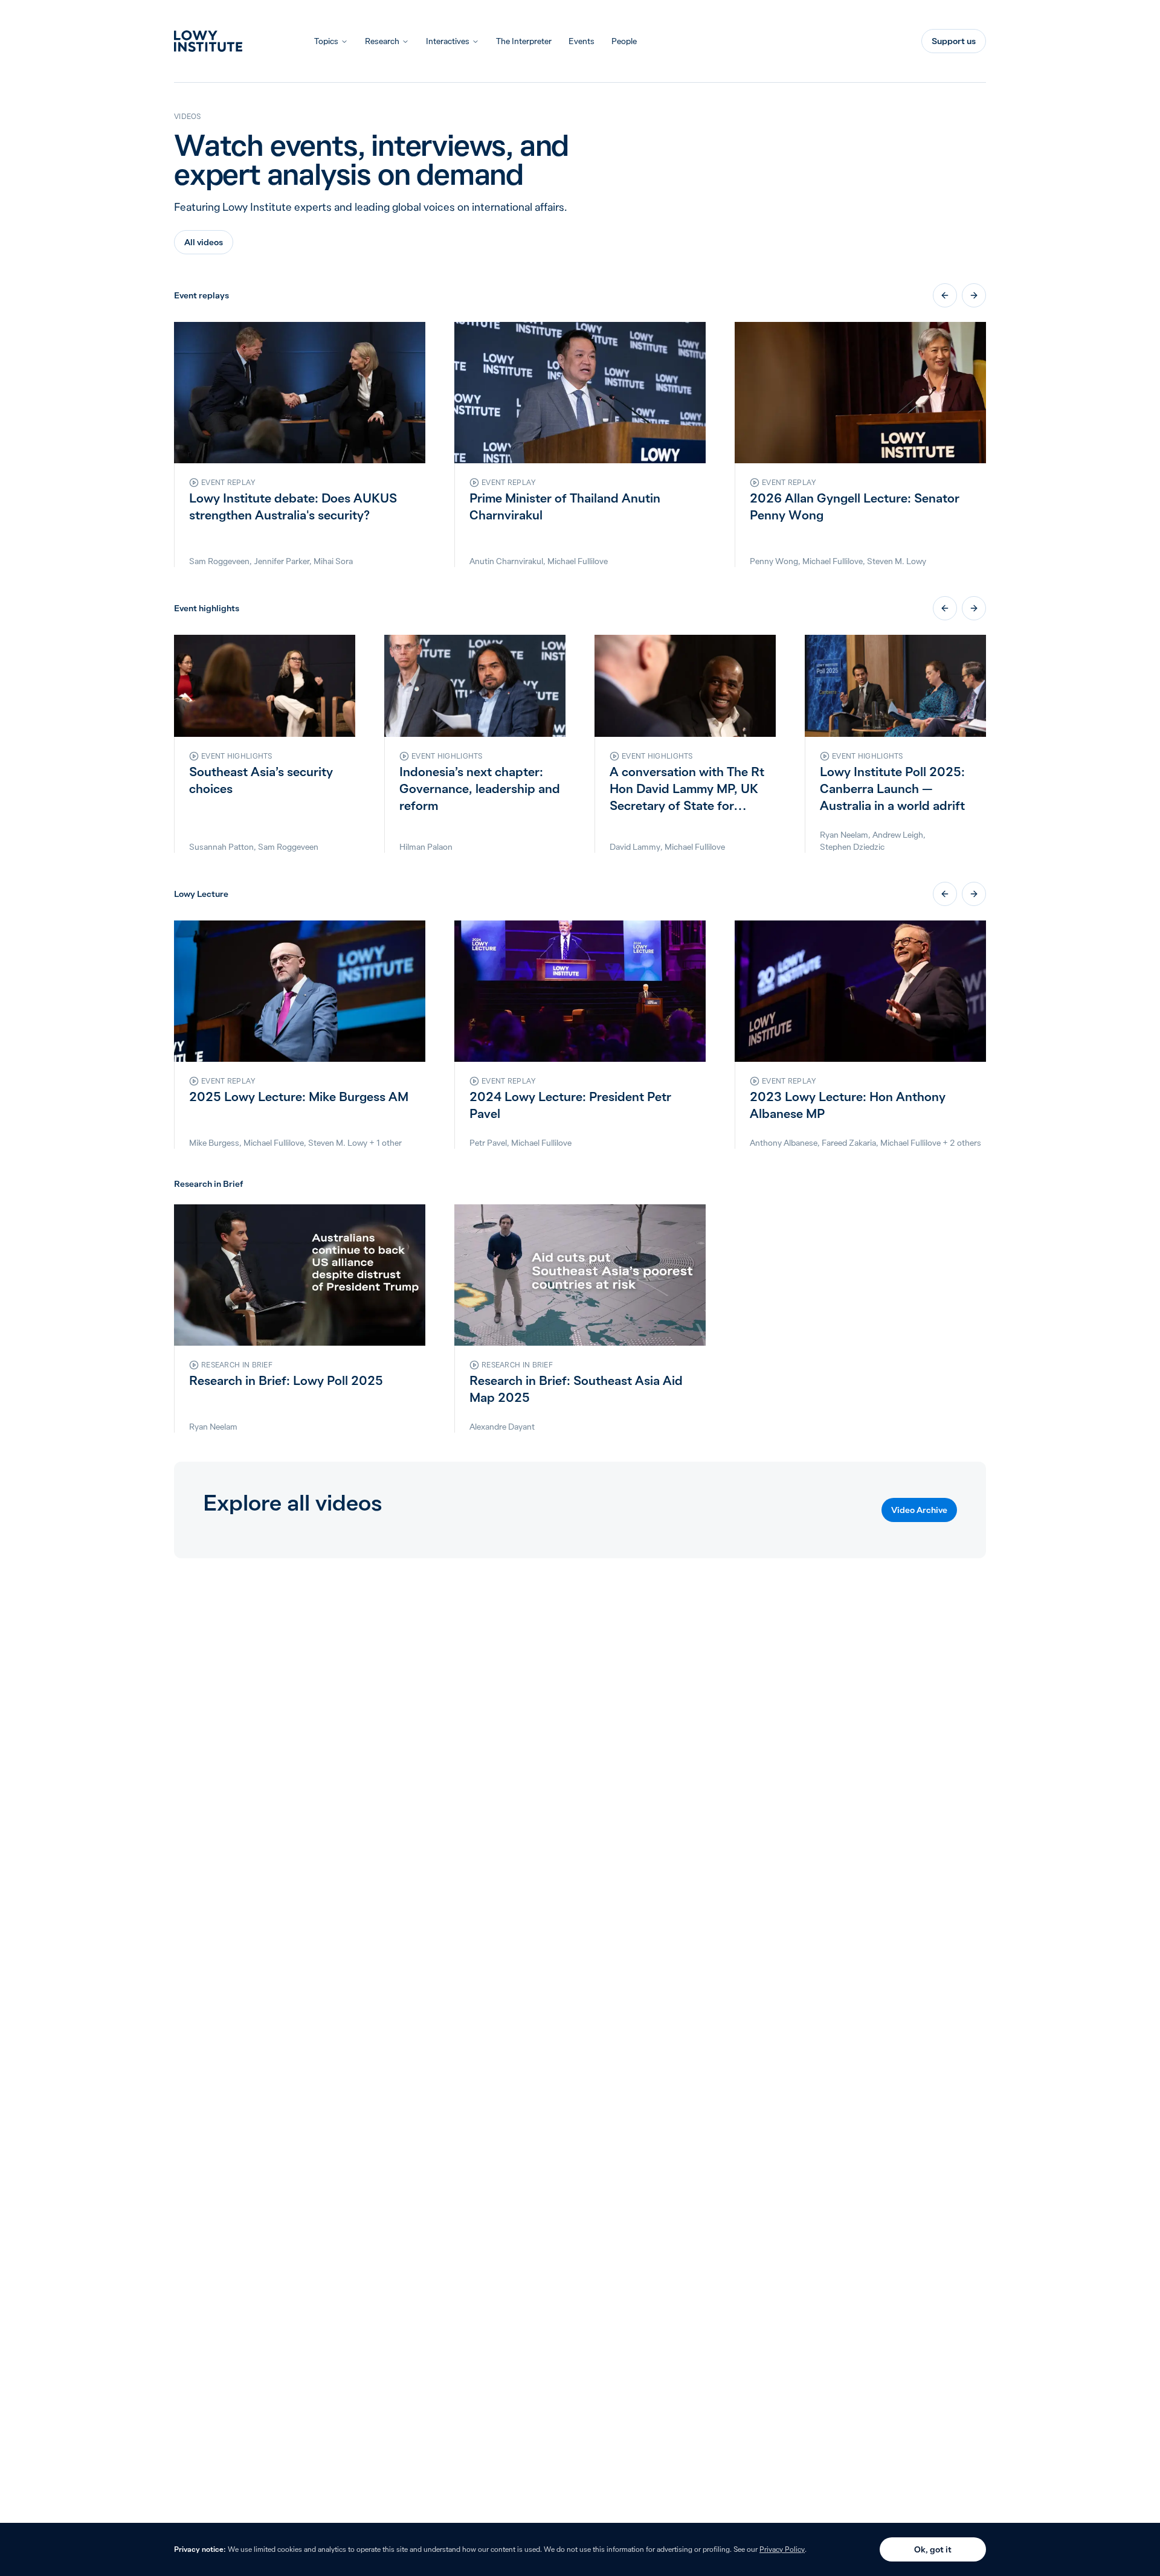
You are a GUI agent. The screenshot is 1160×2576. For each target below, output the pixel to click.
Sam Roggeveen (219, 561)
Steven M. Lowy (897, 561)
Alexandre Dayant (502, 1427)
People (624, 41)
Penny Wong (774, 561)
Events (582, 41)
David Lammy (635, 847)
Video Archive (919, 1510)
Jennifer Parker (282, 561)
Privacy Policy (782, 2549)
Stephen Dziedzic (852, 847)
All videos (204, 242)
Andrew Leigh (898, 835)
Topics (326, 41)
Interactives (448, 41)
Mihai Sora (333, 561)
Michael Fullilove (578, 561)
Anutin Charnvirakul (506, 561)
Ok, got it (933, 2549)
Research (382, 41)
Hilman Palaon (426, 847)
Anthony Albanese (784, 1143)
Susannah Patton (221, 847)
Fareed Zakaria (849, 1143)
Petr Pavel (488, 1143)
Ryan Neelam (844, 835)
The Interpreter (524, 41)
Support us (954, 41)
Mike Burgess (214, 1143)
